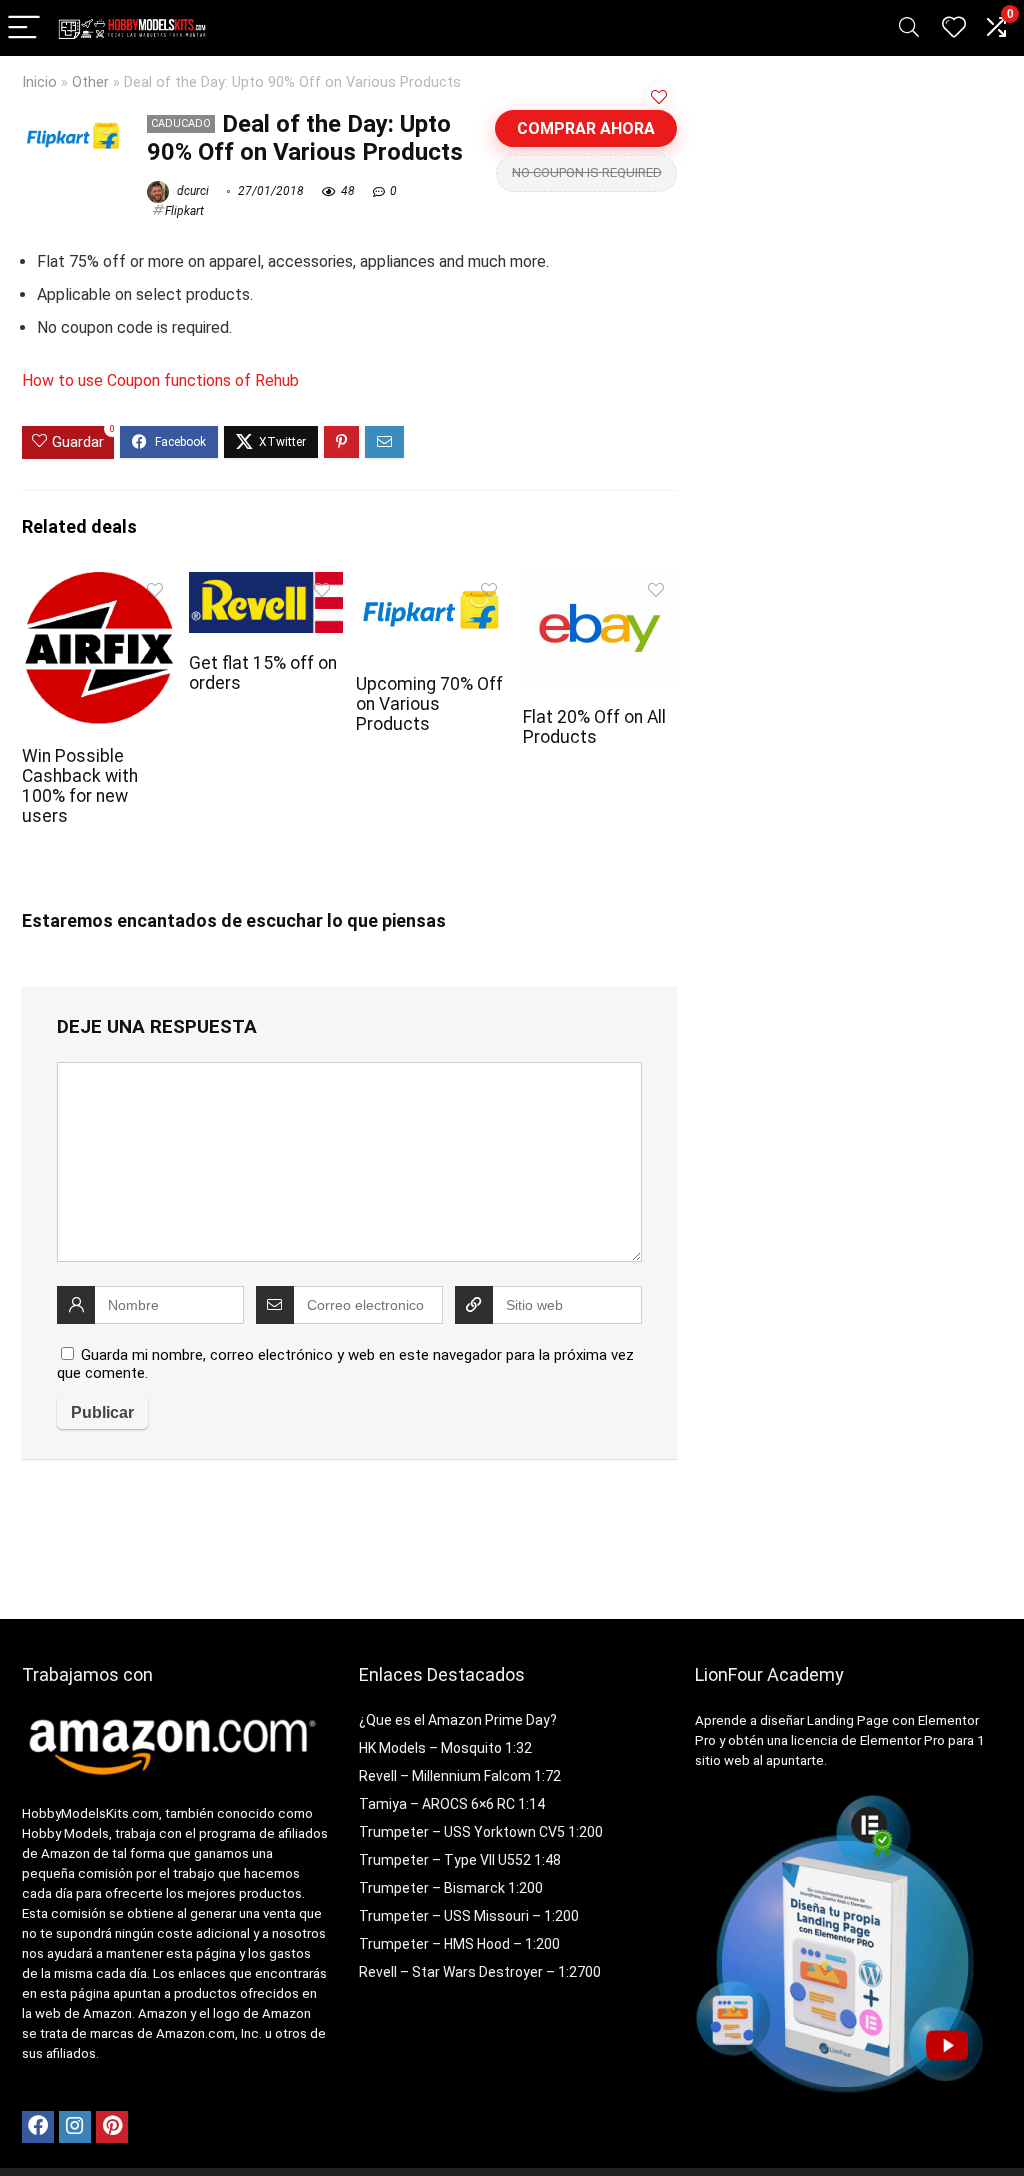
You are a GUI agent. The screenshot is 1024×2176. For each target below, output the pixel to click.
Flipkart (184, 211)
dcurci (191, 191)
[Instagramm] (75, 2127)
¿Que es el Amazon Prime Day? (458, 1720)
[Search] (909, 28)
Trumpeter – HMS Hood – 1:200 (459, 1944)
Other (90, 82)
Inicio (39, 82)
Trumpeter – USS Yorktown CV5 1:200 (481, 1832)
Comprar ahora (586, 128)
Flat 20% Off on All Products (594, 727)
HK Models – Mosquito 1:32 (445, 1748)
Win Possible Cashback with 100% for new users (80, 786)
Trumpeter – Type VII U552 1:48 (460, 1860)
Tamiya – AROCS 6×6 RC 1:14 (452, 1804)
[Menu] (24, 28)
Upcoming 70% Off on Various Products (429, 704)
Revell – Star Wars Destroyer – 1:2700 (480, 1972)
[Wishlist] (954, 28)
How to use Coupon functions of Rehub (160, 380)
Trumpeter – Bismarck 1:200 (451, 1888)
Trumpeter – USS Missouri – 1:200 (469, 1916)
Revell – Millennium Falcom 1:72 (460, 1776)
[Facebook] (38, 2127)
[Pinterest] (112, 2127)
